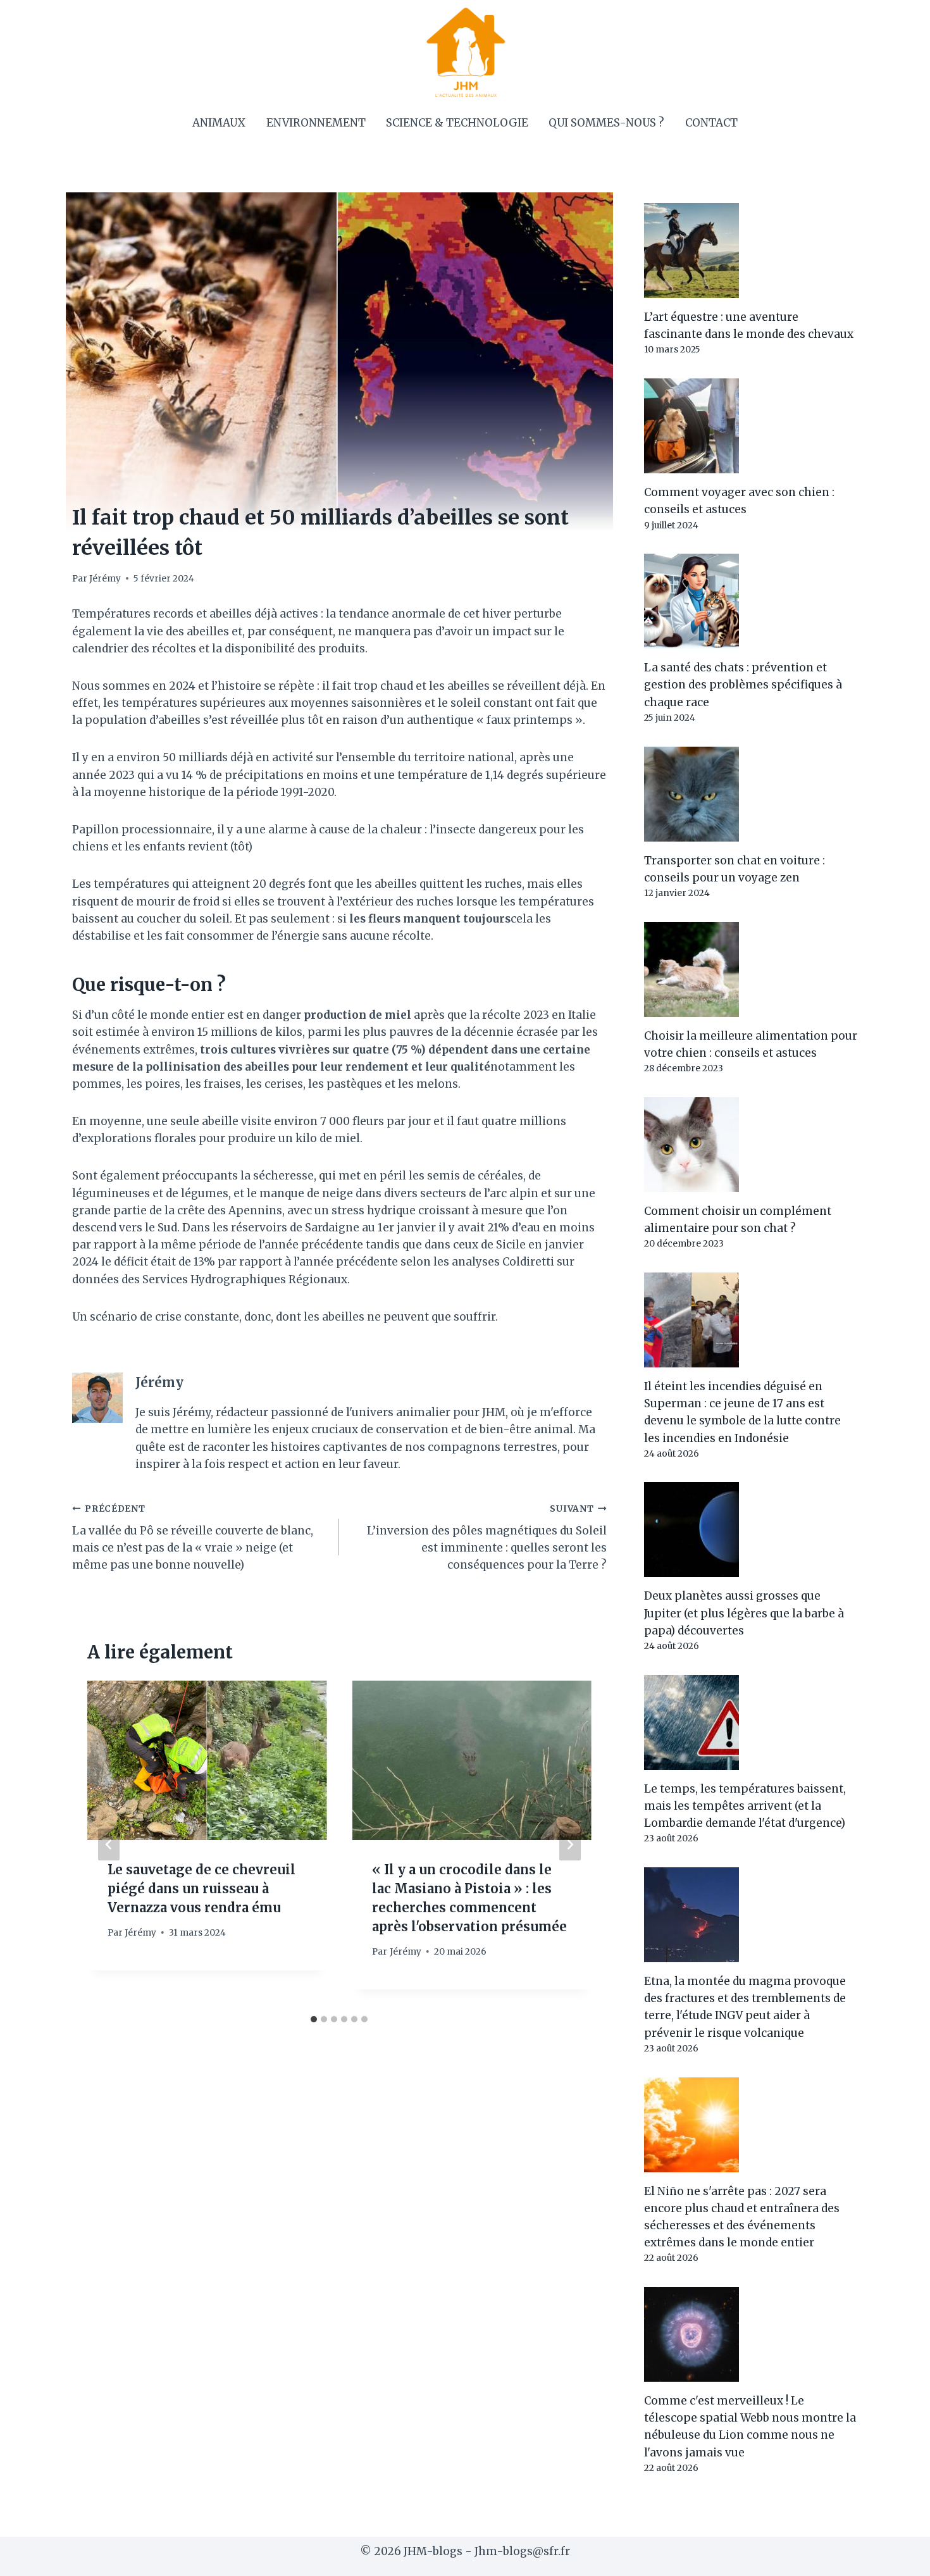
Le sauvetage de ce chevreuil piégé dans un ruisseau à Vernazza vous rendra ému (201, 1888)
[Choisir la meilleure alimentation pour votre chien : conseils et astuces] (751, 969)
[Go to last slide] (109, 1844)
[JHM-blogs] (465, 52)
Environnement (316, 123)
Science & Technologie (457, 123)
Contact (711, 123)
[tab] (314, 2019)
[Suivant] (570, 1844)
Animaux (219, 123)
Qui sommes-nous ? (606, 123)
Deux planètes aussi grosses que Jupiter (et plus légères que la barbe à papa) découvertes (744, 1613)
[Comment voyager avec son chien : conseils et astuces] (751, 426)
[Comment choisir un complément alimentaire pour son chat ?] (751, 1145)
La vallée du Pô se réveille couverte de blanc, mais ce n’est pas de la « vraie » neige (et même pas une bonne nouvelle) (193, 1538)
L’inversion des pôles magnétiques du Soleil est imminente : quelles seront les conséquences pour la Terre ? (487, 1538)
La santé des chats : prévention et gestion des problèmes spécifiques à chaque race (743, 685)
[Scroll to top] (898, 2557)
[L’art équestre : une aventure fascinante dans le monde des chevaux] (751, 251)
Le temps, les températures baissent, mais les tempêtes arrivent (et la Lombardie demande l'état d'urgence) (745, 1806)
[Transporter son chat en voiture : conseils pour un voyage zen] (751, 794)
